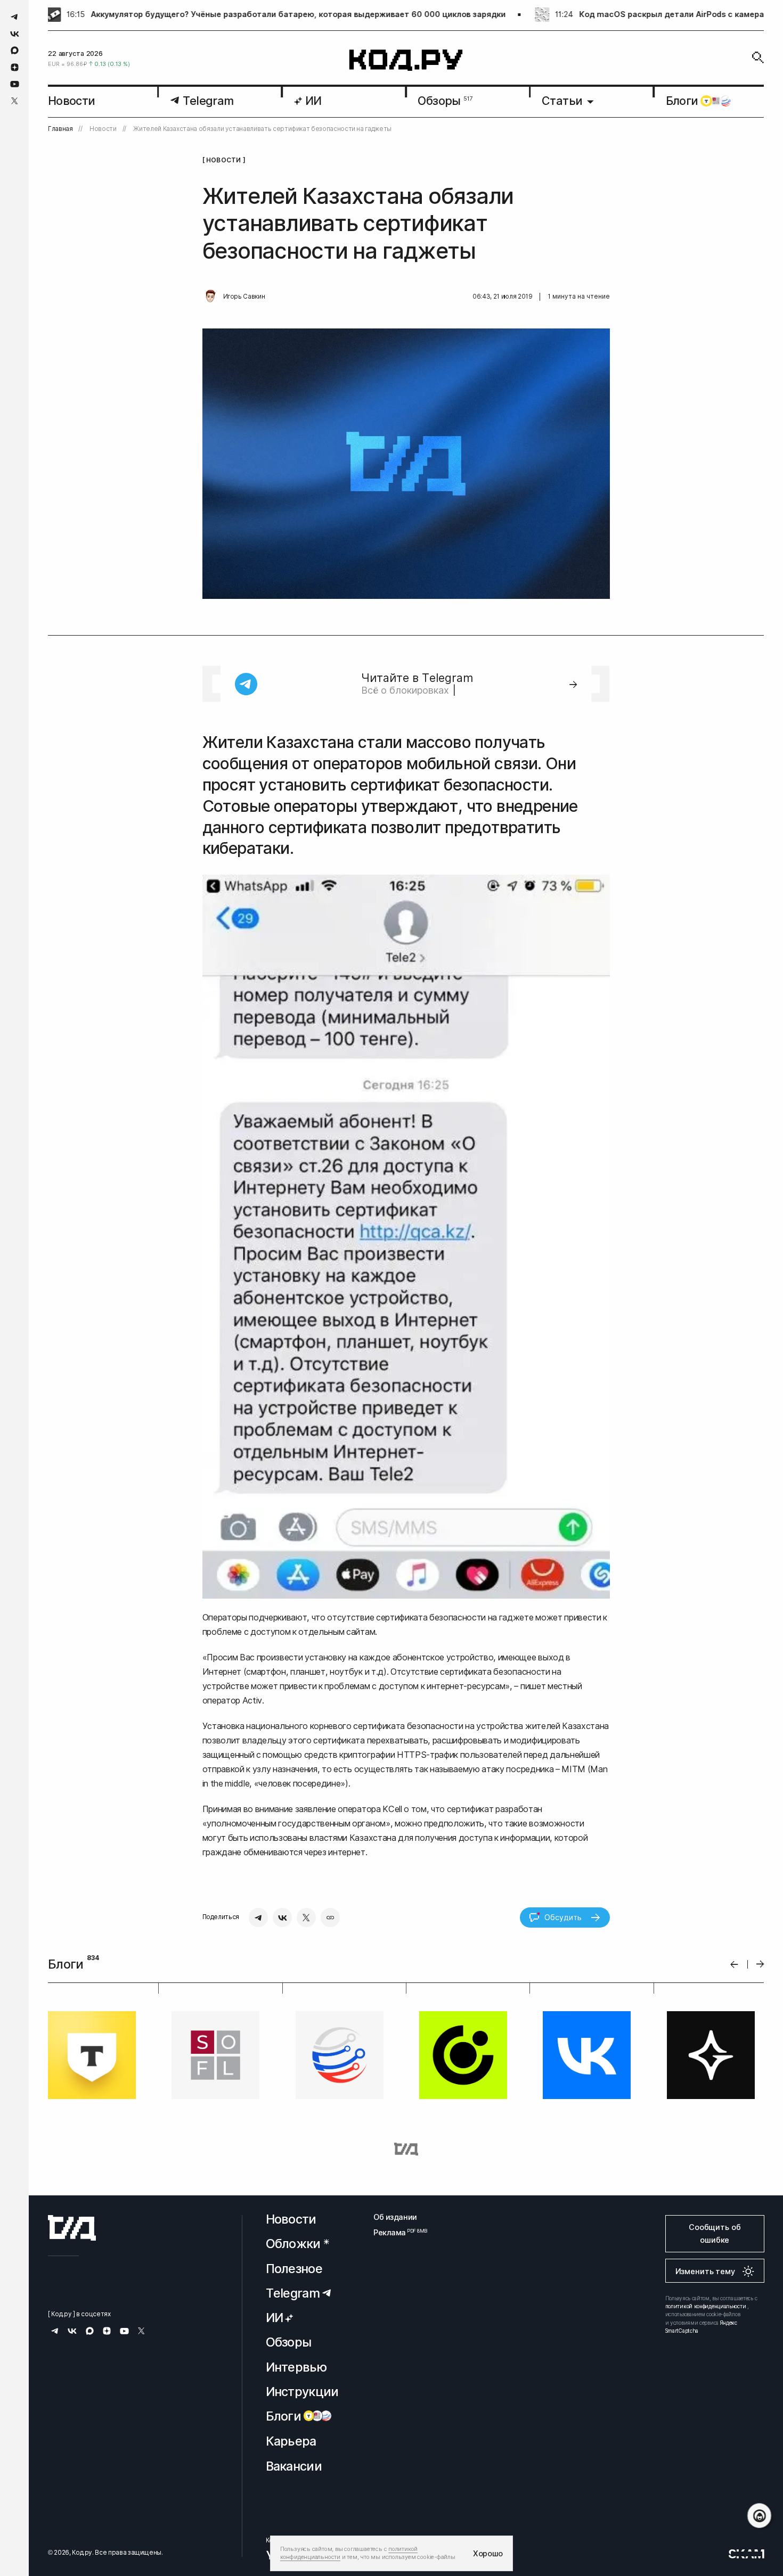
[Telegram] (258, 1917)
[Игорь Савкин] (210, 297)
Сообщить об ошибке (715, 2233)
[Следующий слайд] (760, 1965)
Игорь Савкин (244, 297)
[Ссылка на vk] (15, 34)
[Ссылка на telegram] (15, 17)
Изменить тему (705, 2271)
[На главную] (406, 60)
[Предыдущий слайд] (734, 1964)
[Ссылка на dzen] (15, 68)
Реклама (395, 2232)
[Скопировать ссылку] (330, 1917)
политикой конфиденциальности (706, 2306)
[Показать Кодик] (759, 2516)
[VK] (282, 1917)
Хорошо (488, 2553)
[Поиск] (758, 57)
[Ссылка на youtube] (15, 84)
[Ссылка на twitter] (15, 101)
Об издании (395, 2217)
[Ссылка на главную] (72, 2228)
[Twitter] (306, 1917)
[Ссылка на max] (15, 50)
